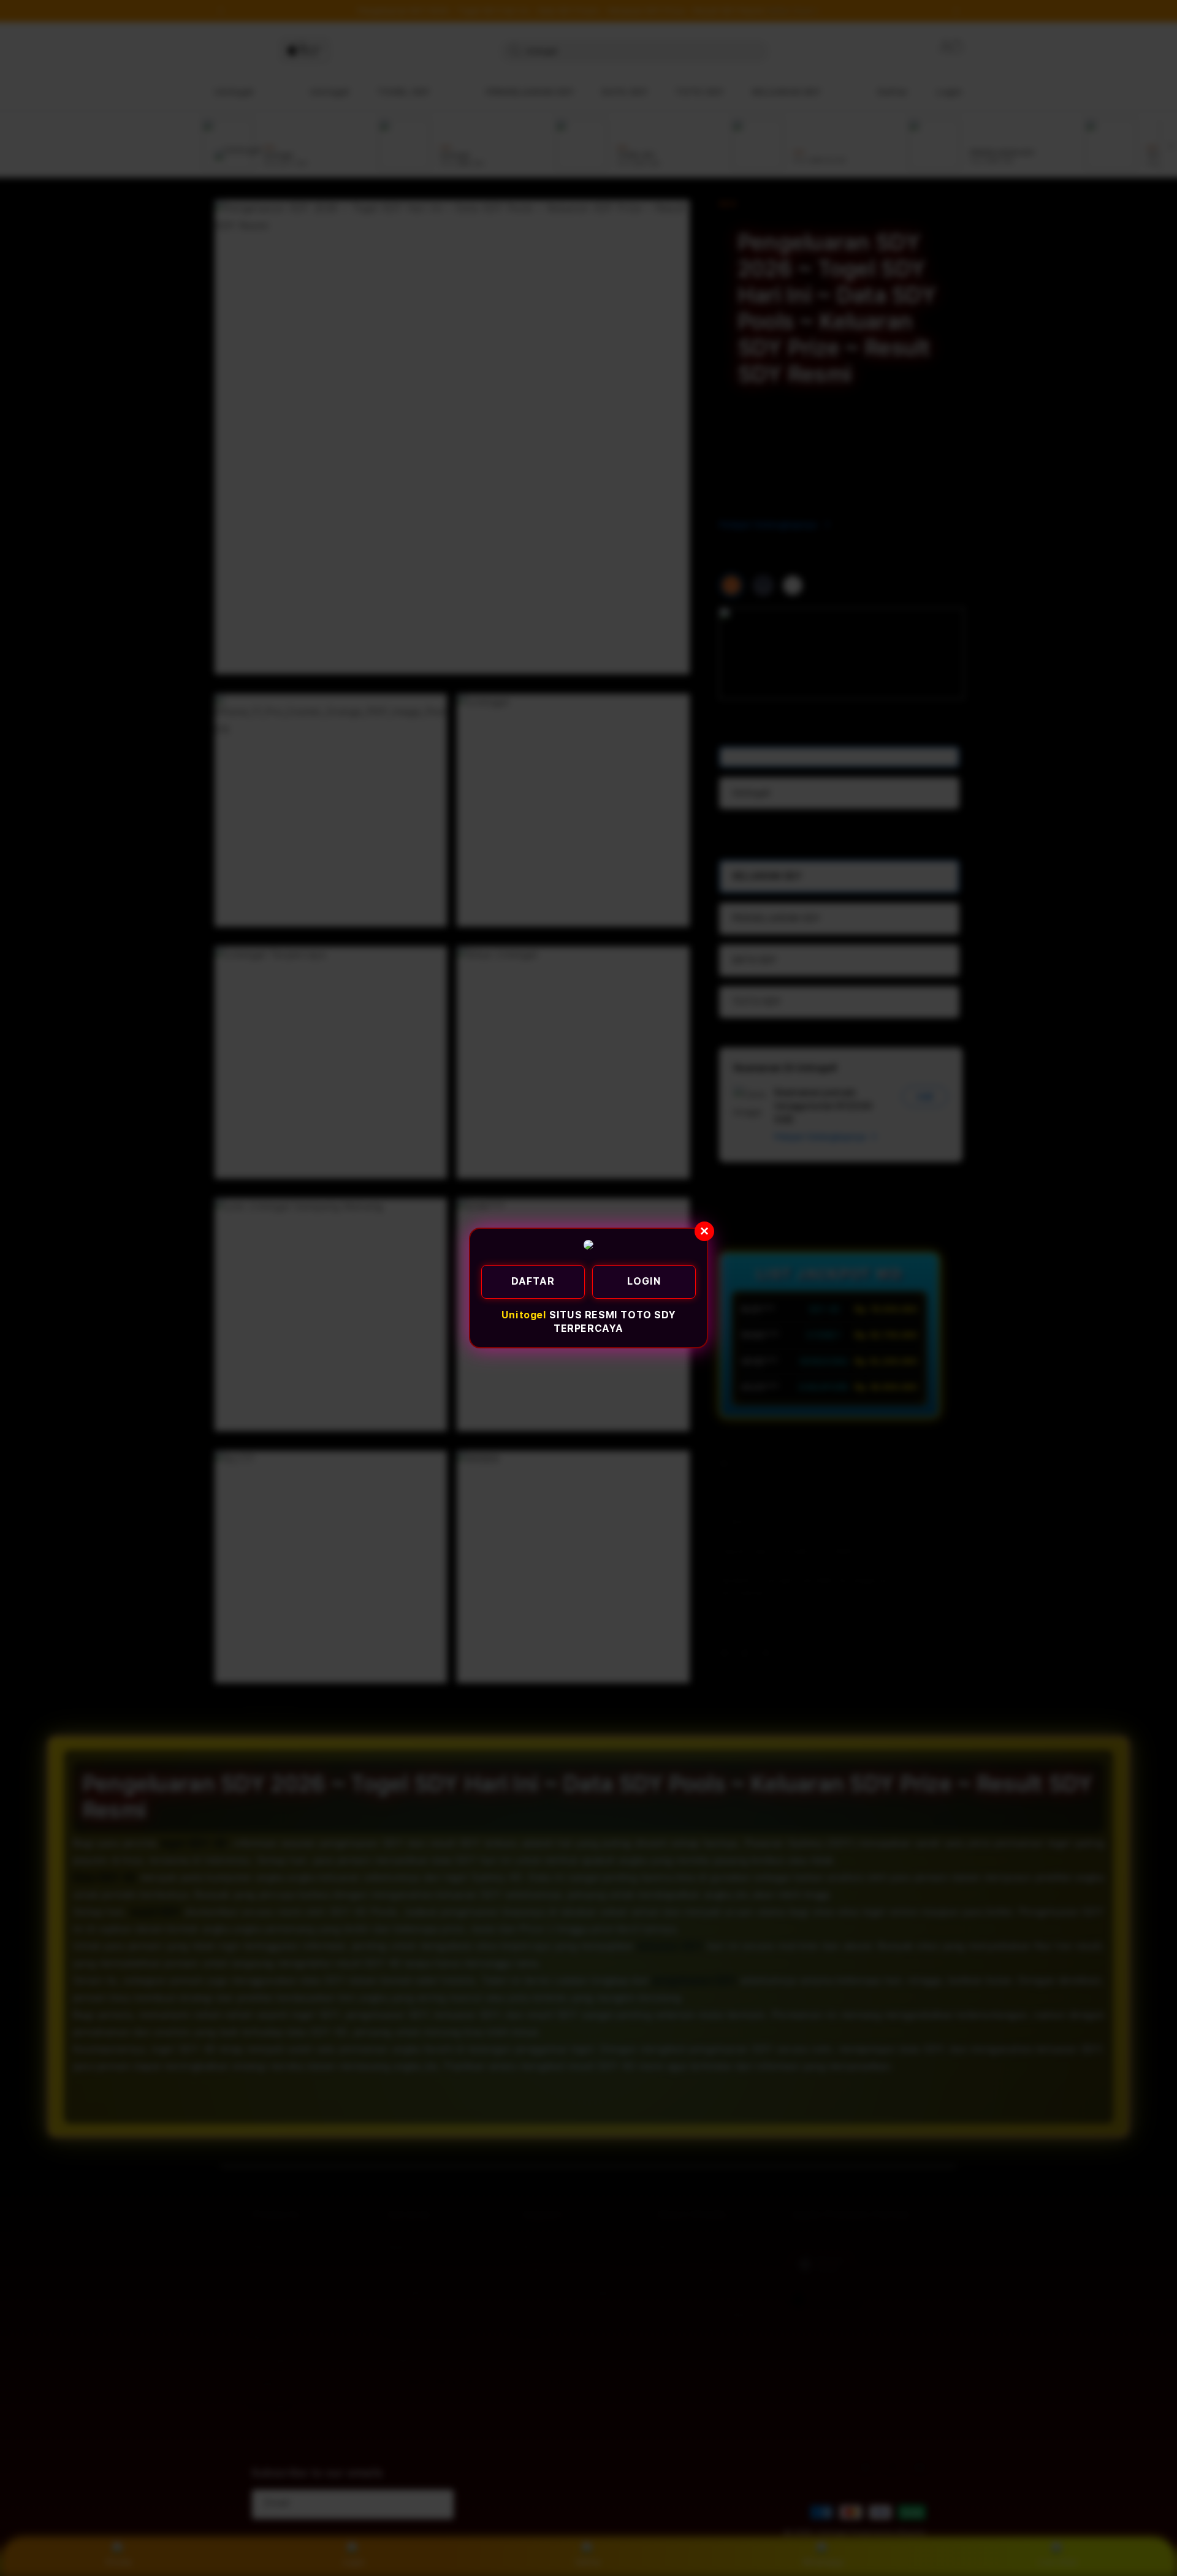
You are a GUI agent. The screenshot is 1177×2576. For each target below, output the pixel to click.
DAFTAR (533, 1281)
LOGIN (644, 1281)
